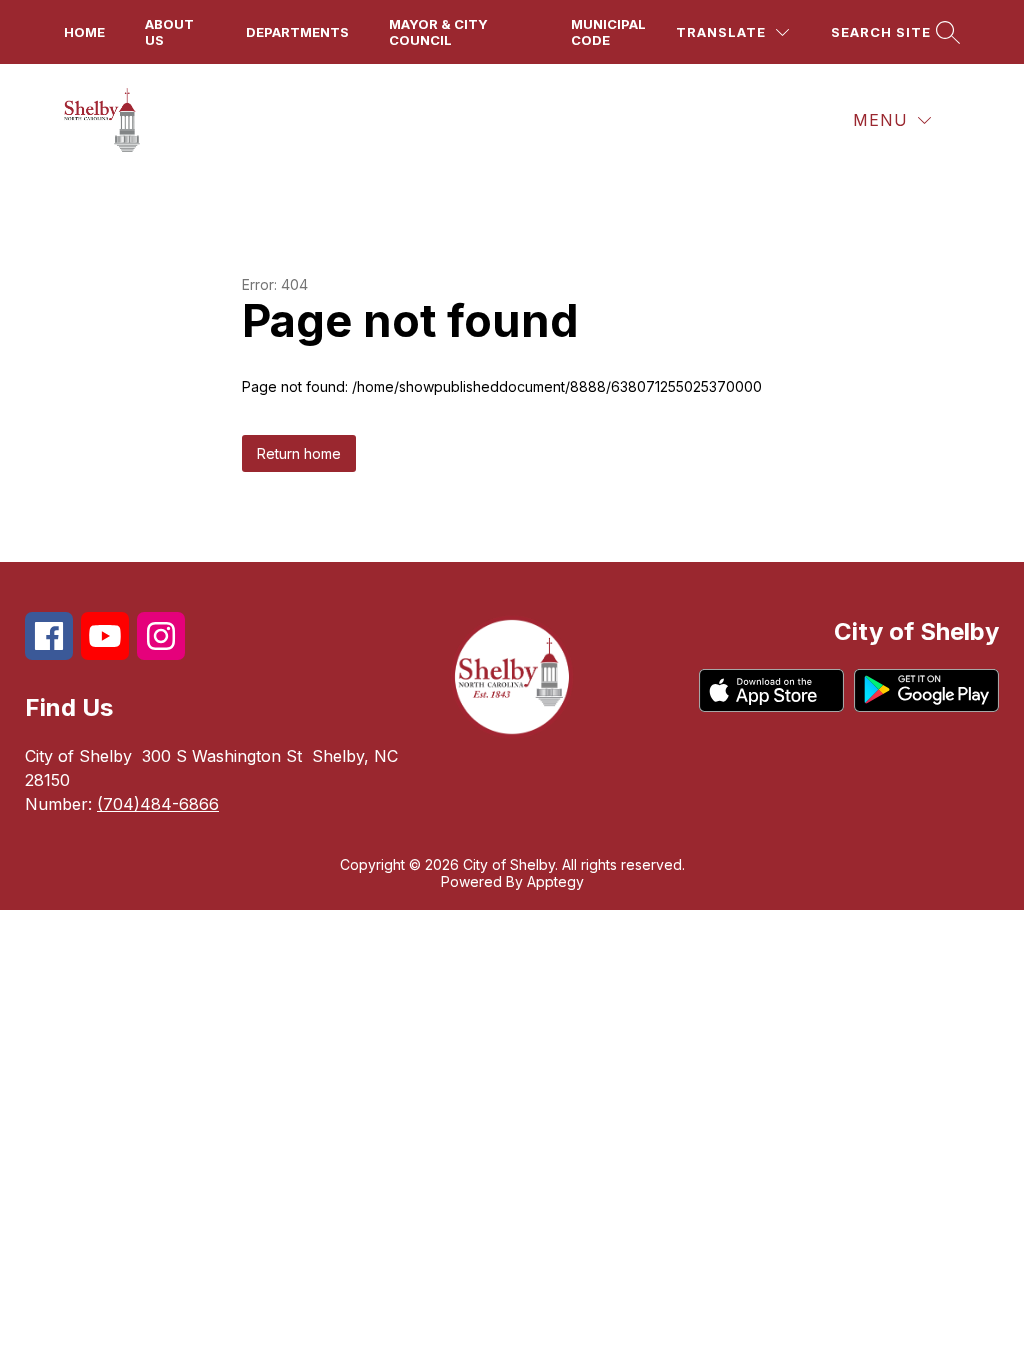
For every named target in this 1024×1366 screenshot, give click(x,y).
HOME (84, 32)
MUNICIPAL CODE (608, 32)
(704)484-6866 (158, 804)
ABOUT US (169, 32)
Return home (299, 453)
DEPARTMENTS (297, 32)
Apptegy (555, 881)
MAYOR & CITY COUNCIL (438, 32)
